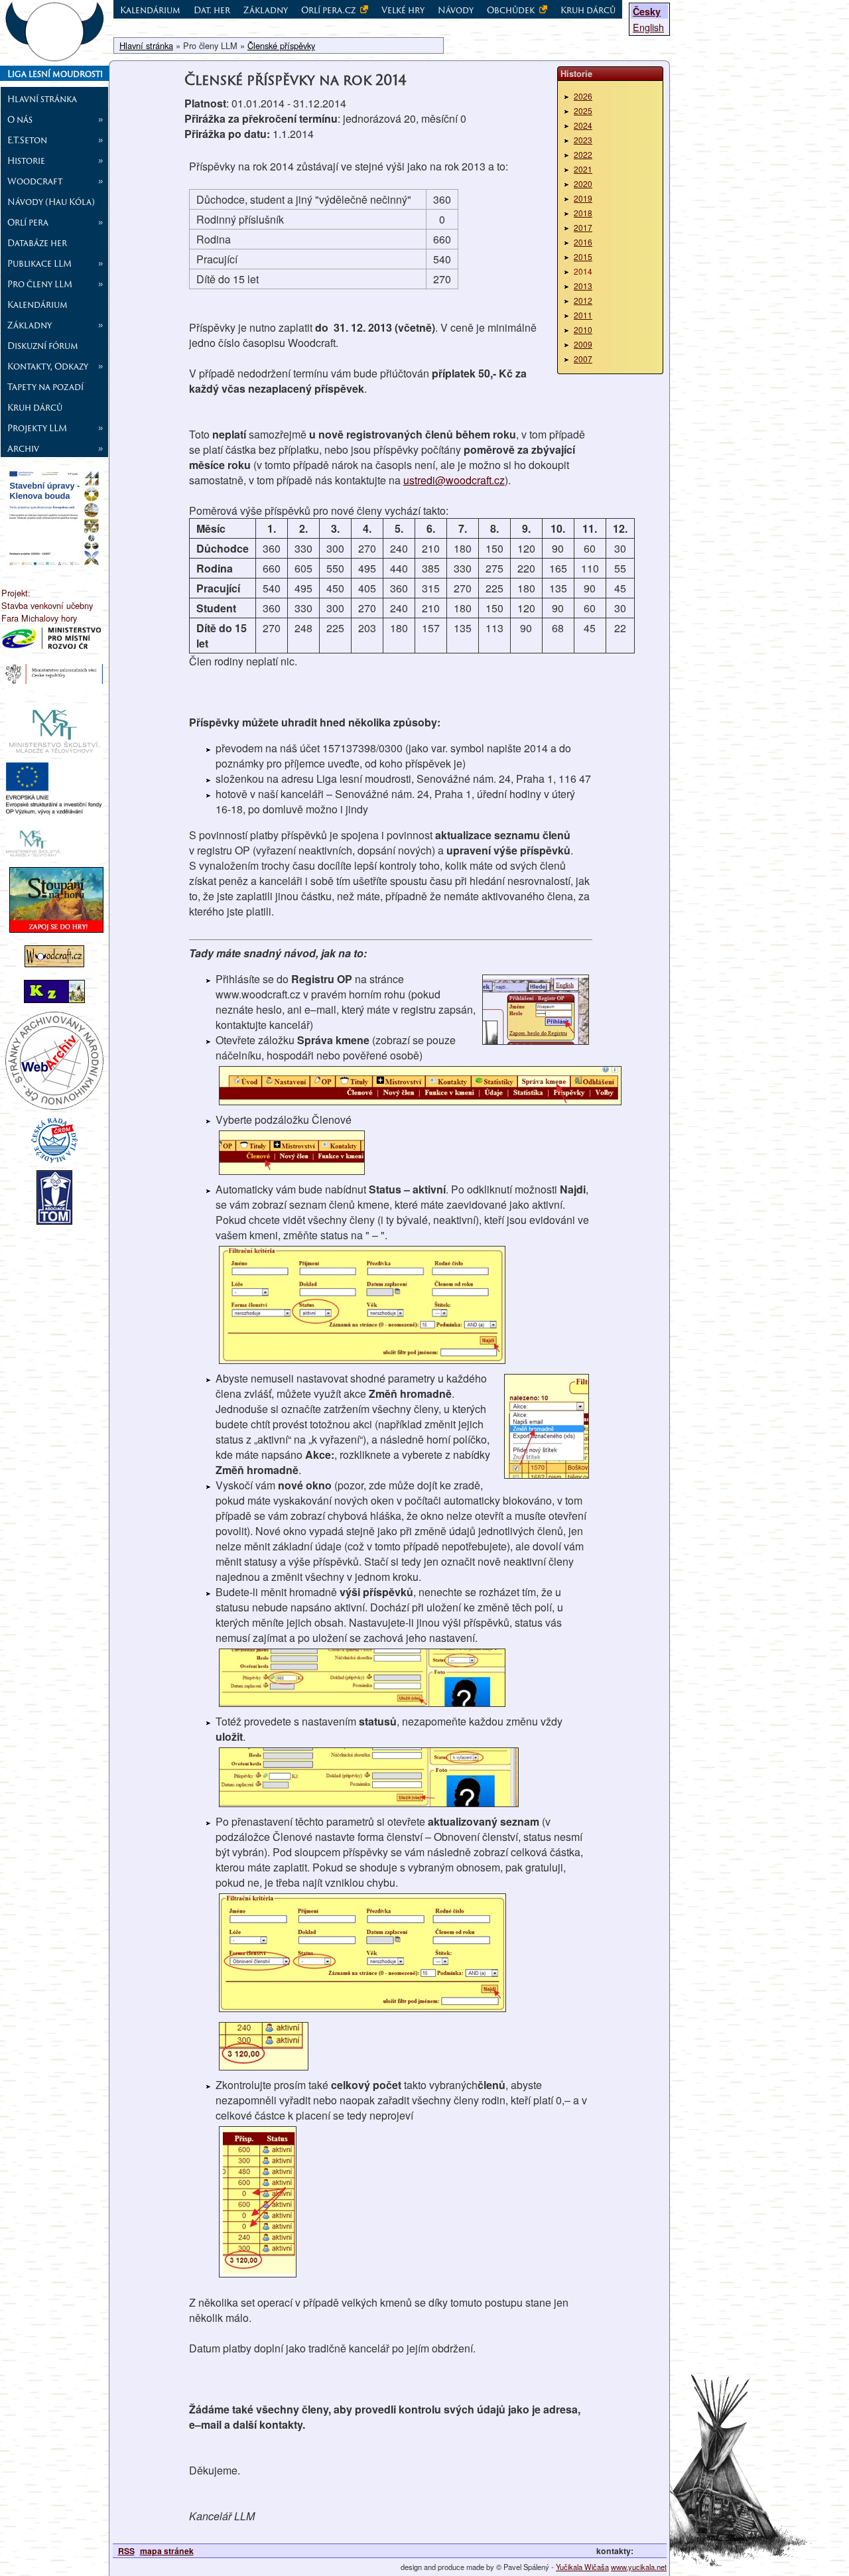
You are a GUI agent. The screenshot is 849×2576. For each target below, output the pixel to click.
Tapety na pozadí (45, 387)
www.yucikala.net (639, 2567)
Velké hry (403, 10)
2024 (583, 125)
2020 (583, 183)
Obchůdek (512, 10)
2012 (583, 300)
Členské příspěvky (281, 45)
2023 (583, 140)
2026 (583, 96)
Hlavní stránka (42, 99)
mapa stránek (167, 2551)
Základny (266, 10)
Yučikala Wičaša (582, 2567)
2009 (583, 344)
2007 (583, 359)
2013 (583, 286)
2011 (583, 315)
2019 (583, 198)
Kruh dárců (35, 407)
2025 (583, 110)
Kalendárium (37, 305)
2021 (583, 169)
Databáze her (37, 243)
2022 (583, 154)
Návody (456, 10)
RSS (126, 2551)
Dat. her (212, 10)
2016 (583, 242)
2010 (583, 329)
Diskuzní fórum (43, 346)
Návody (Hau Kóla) (51, 202)
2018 (583, 213)
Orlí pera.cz (329, 10)
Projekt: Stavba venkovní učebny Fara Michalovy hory (47, 605)
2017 (583, 227)
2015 (583, 256)
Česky (647, 11)
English (648, 27)
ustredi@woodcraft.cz (454, 480)
